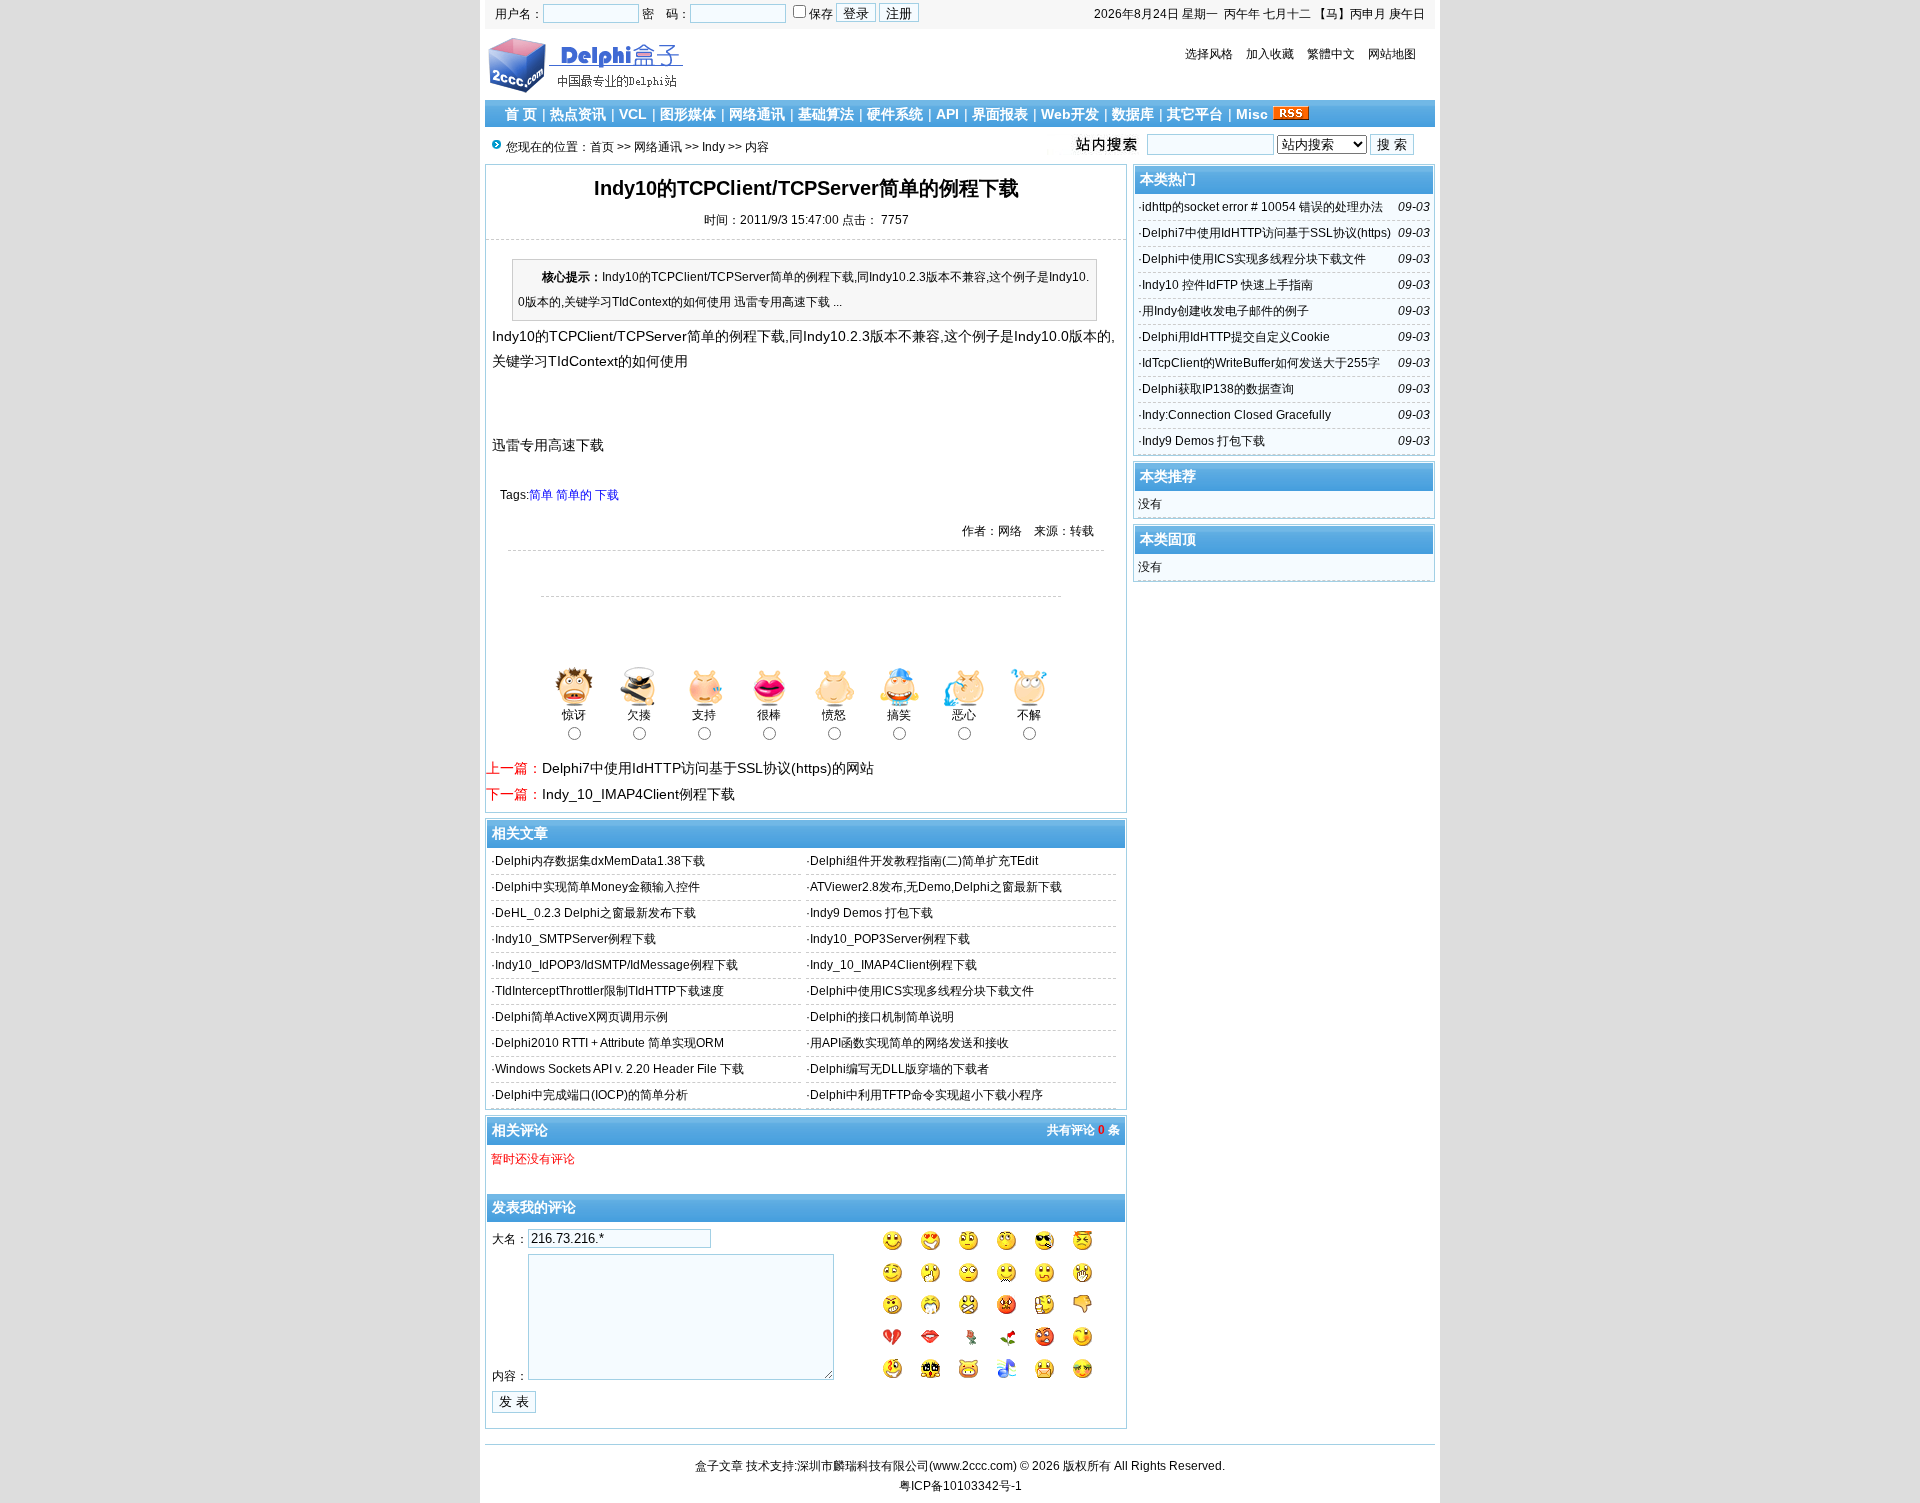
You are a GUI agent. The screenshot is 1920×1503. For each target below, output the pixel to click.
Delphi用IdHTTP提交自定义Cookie (1236, 337)
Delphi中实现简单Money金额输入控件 (597, 887)
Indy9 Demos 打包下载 (871, 913)
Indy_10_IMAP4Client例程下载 (638, 794)
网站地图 (1392, 54)
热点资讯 (578, 114)
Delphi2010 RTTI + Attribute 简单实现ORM (609, 1043)
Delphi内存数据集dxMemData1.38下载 (600, 861)
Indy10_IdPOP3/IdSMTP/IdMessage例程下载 (616, 965)
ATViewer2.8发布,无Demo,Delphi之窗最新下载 (936, 887)
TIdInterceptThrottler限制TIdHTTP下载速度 (609, 991)
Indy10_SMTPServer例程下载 (575, 939)
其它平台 (1195, 114)
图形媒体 (688, 114)
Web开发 (1070, 114)
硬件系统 (895, 114)
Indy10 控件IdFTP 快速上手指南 (1227, 285)
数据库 (1133, 114)
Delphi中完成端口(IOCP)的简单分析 (591, 1095)
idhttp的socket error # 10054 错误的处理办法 (1262, 207)
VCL (633, 114)
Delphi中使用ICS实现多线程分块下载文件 (922, 991)
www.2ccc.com (973, 1466)
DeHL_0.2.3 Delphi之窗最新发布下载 (595, 913)
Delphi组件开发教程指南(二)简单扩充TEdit (924, 861)
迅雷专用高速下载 (548, 445)
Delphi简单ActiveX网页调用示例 (581, 1017)
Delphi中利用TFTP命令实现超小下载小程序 (926, 1095)
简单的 (574, 495)
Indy (713, 147)
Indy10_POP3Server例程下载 (890, 939)
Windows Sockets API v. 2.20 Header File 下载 (619, 1069)
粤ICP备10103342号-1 (960, 1486)
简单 (541, 495)
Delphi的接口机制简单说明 (882, 1017)
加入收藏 (1270, 54)
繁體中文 (1331, 54)
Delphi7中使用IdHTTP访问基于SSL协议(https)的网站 (708, 768)
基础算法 (826, 114)
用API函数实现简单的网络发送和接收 (909, 1043)
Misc (1252, 114)
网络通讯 (757, 114)
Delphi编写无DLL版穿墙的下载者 (899, 1069)
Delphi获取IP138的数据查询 (1218, 389)
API (947, 114)
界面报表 (1000, 114)
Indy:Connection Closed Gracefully (1236, 415)
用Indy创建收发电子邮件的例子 (1225, 311)
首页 (602, 147)
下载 (607, 495)
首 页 (521, 114)
